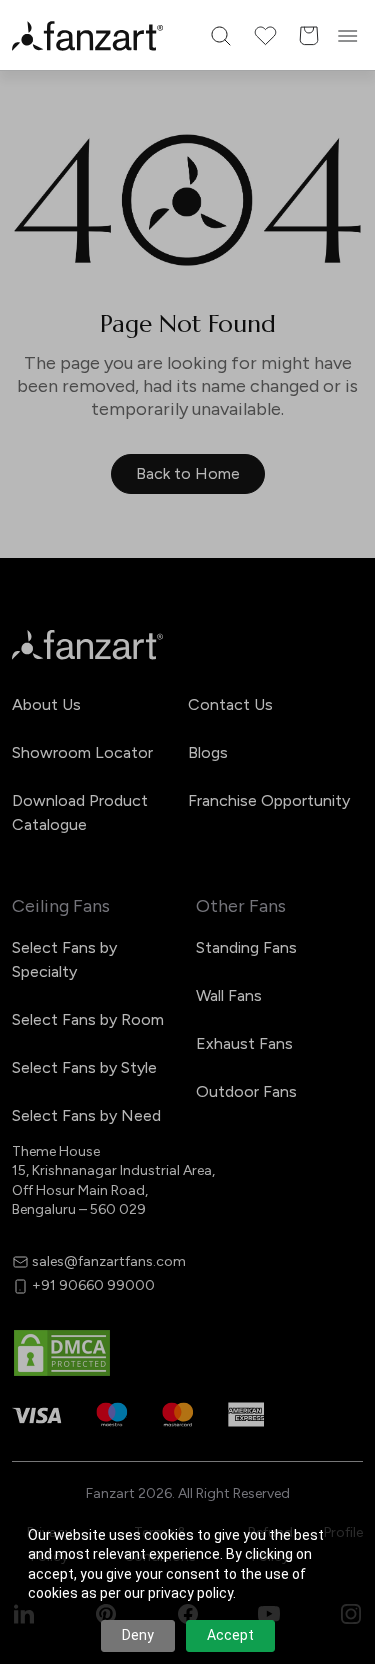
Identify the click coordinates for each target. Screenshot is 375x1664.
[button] (187, 984)
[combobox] (187, 917)
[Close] (351, 521)
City (60, 805)
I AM (60, 874)
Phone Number (98, 737)
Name (65, 668)
